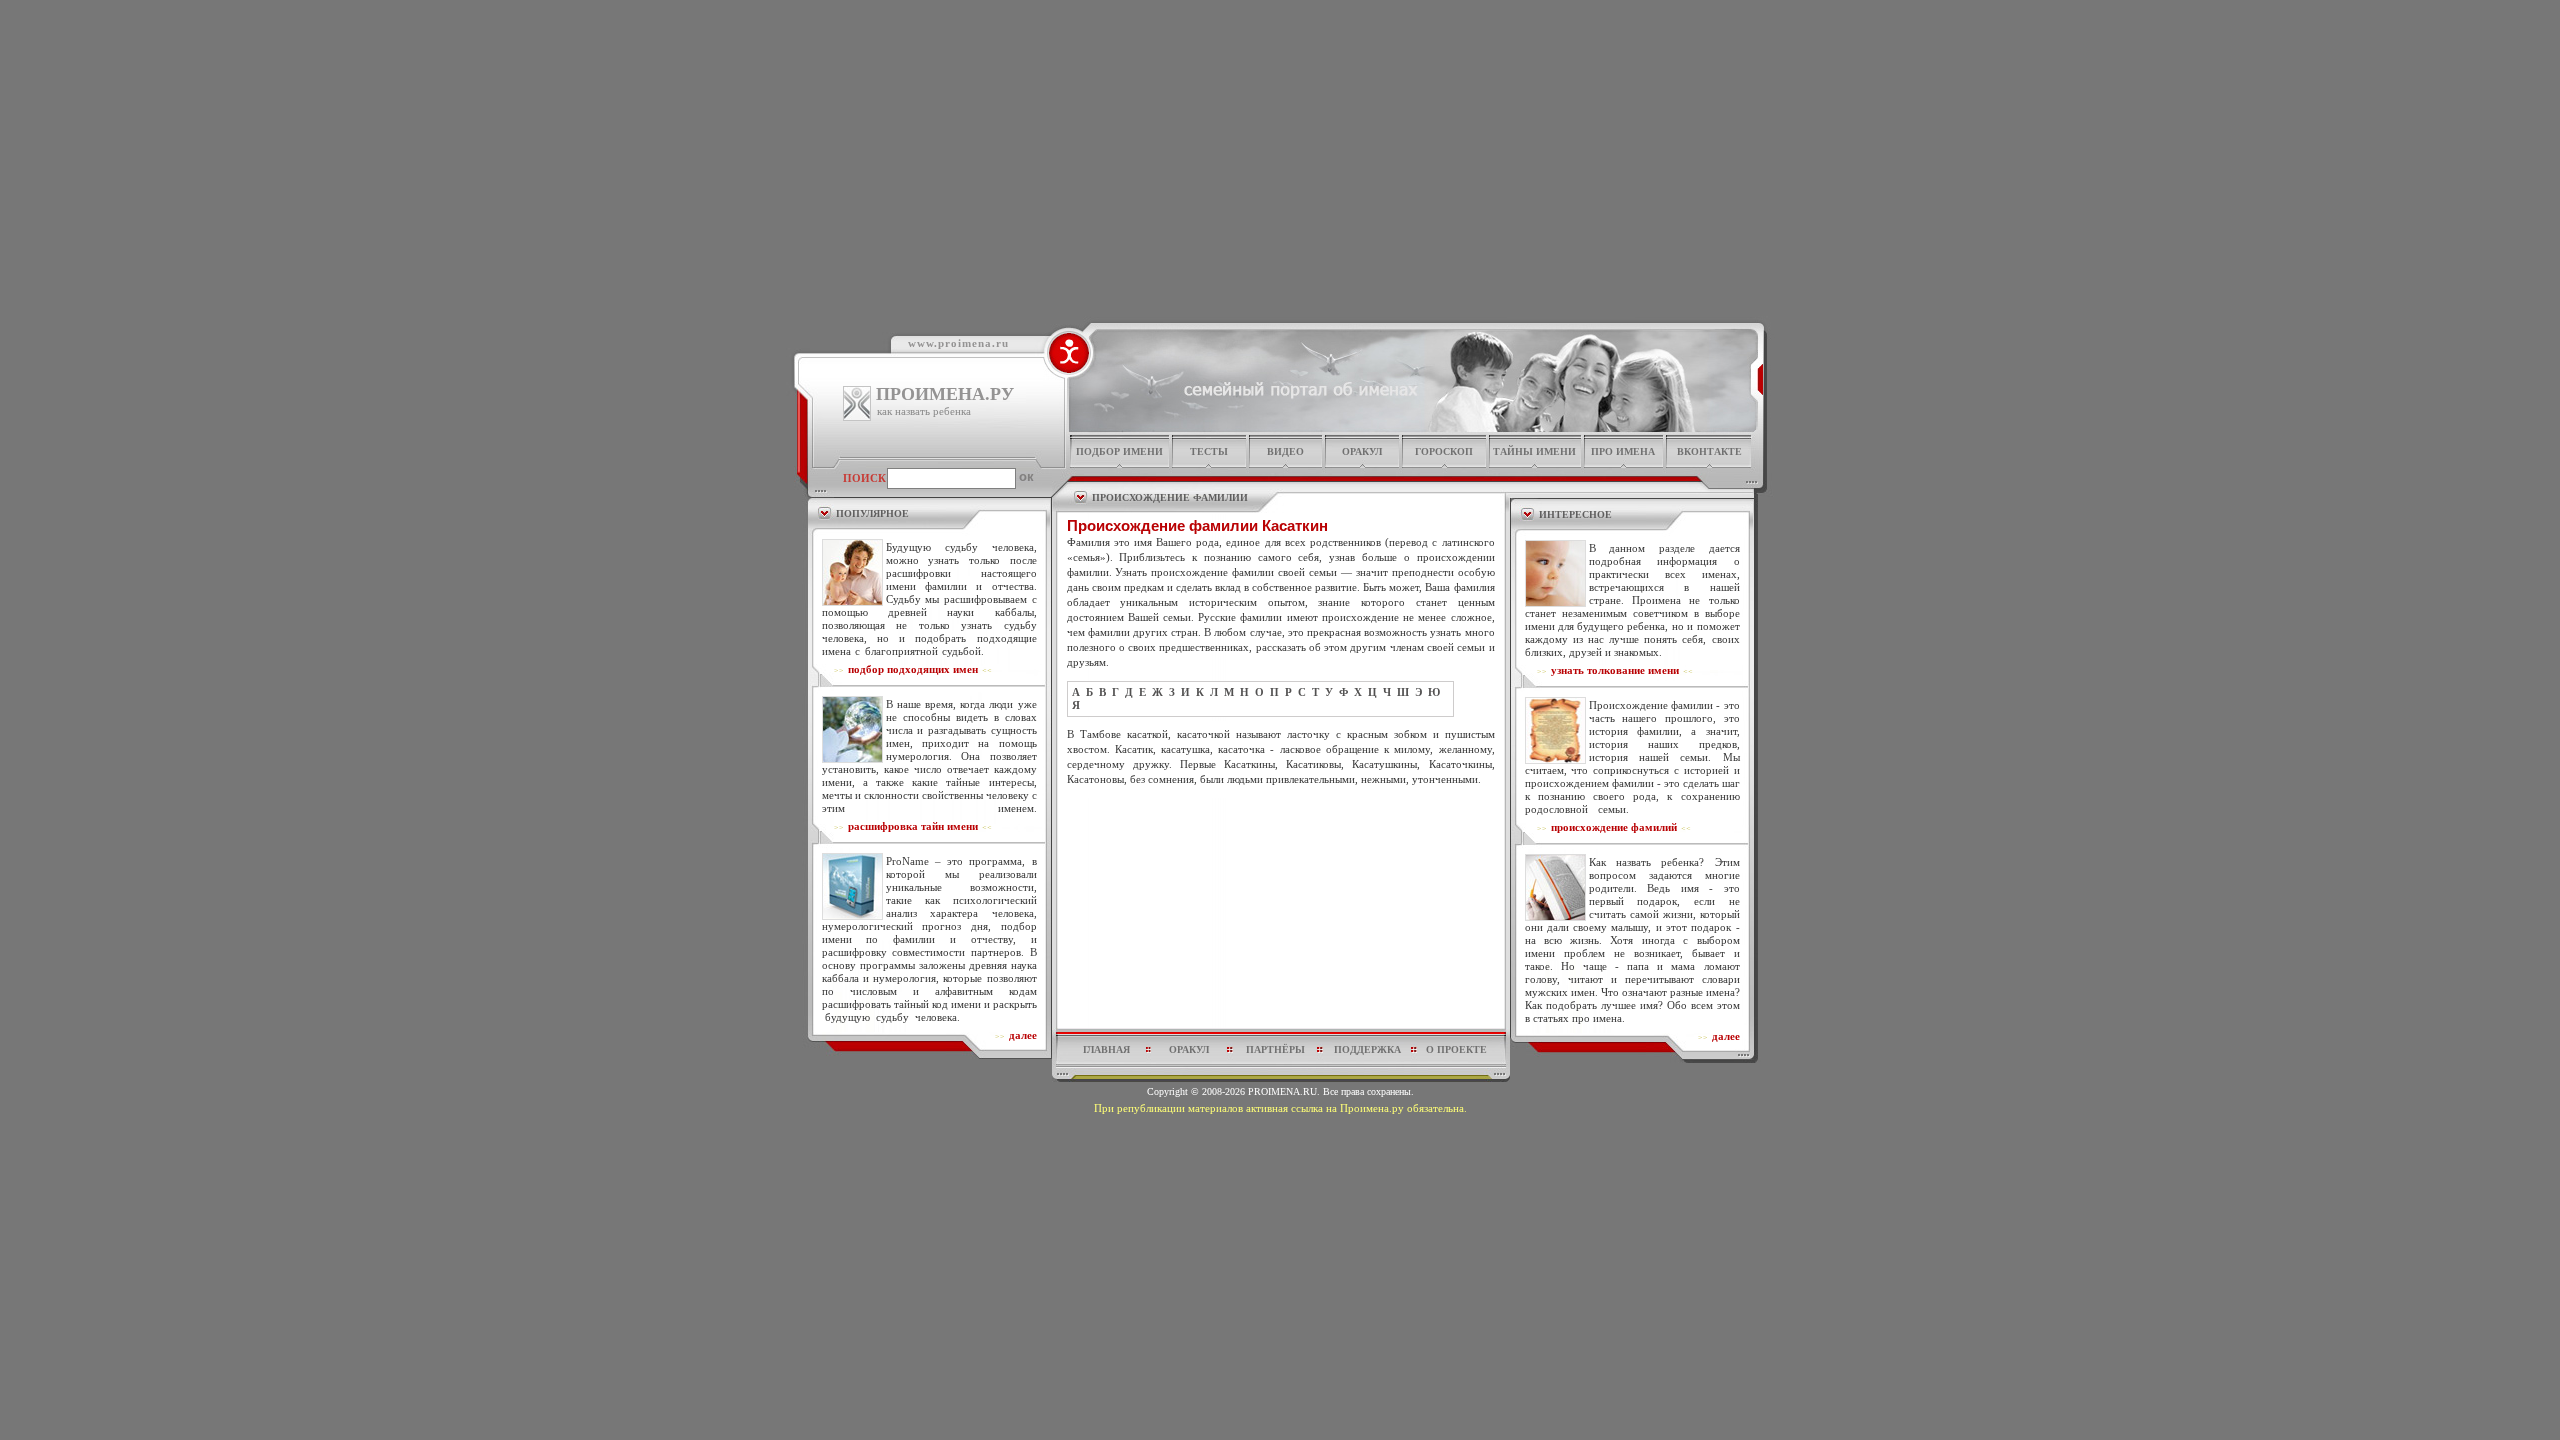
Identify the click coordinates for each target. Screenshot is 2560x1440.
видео (1285, 451)
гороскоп (1444, 451)
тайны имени (1534, 451)
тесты (1209, 451)
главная (1106, 1049)
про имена (1623, 451)
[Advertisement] (1281, 835)
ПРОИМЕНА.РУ (945, 394)
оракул (1362, 451)
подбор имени (1119, 451)
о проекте (1456, 1049)
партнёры (1275, 1049)
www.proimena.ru (958, 343)
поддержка (1367, 1049)
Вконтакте (1709, 451)
